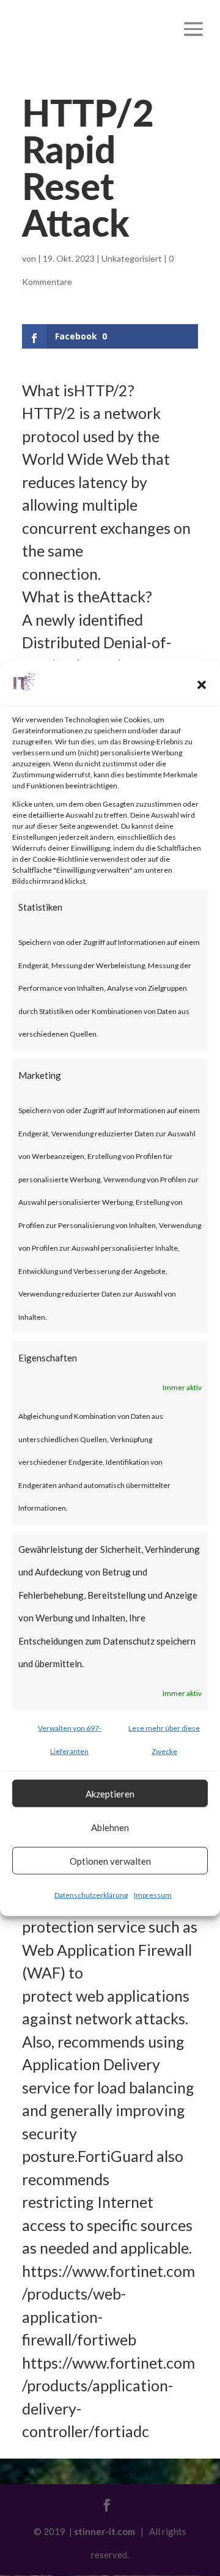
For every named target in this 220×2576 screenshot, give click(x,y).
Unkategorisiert (132, 258)
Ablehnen (110, 1827)
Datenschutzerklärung (91, 1895)
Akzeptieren (110, 1793)
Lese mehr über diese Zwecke (164, 1740)
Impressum (153, 1895)
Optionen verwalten (110, 1860)
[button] (202, 685)
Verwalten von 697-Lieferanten (70, 1740)
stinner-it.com (105, 2531)
